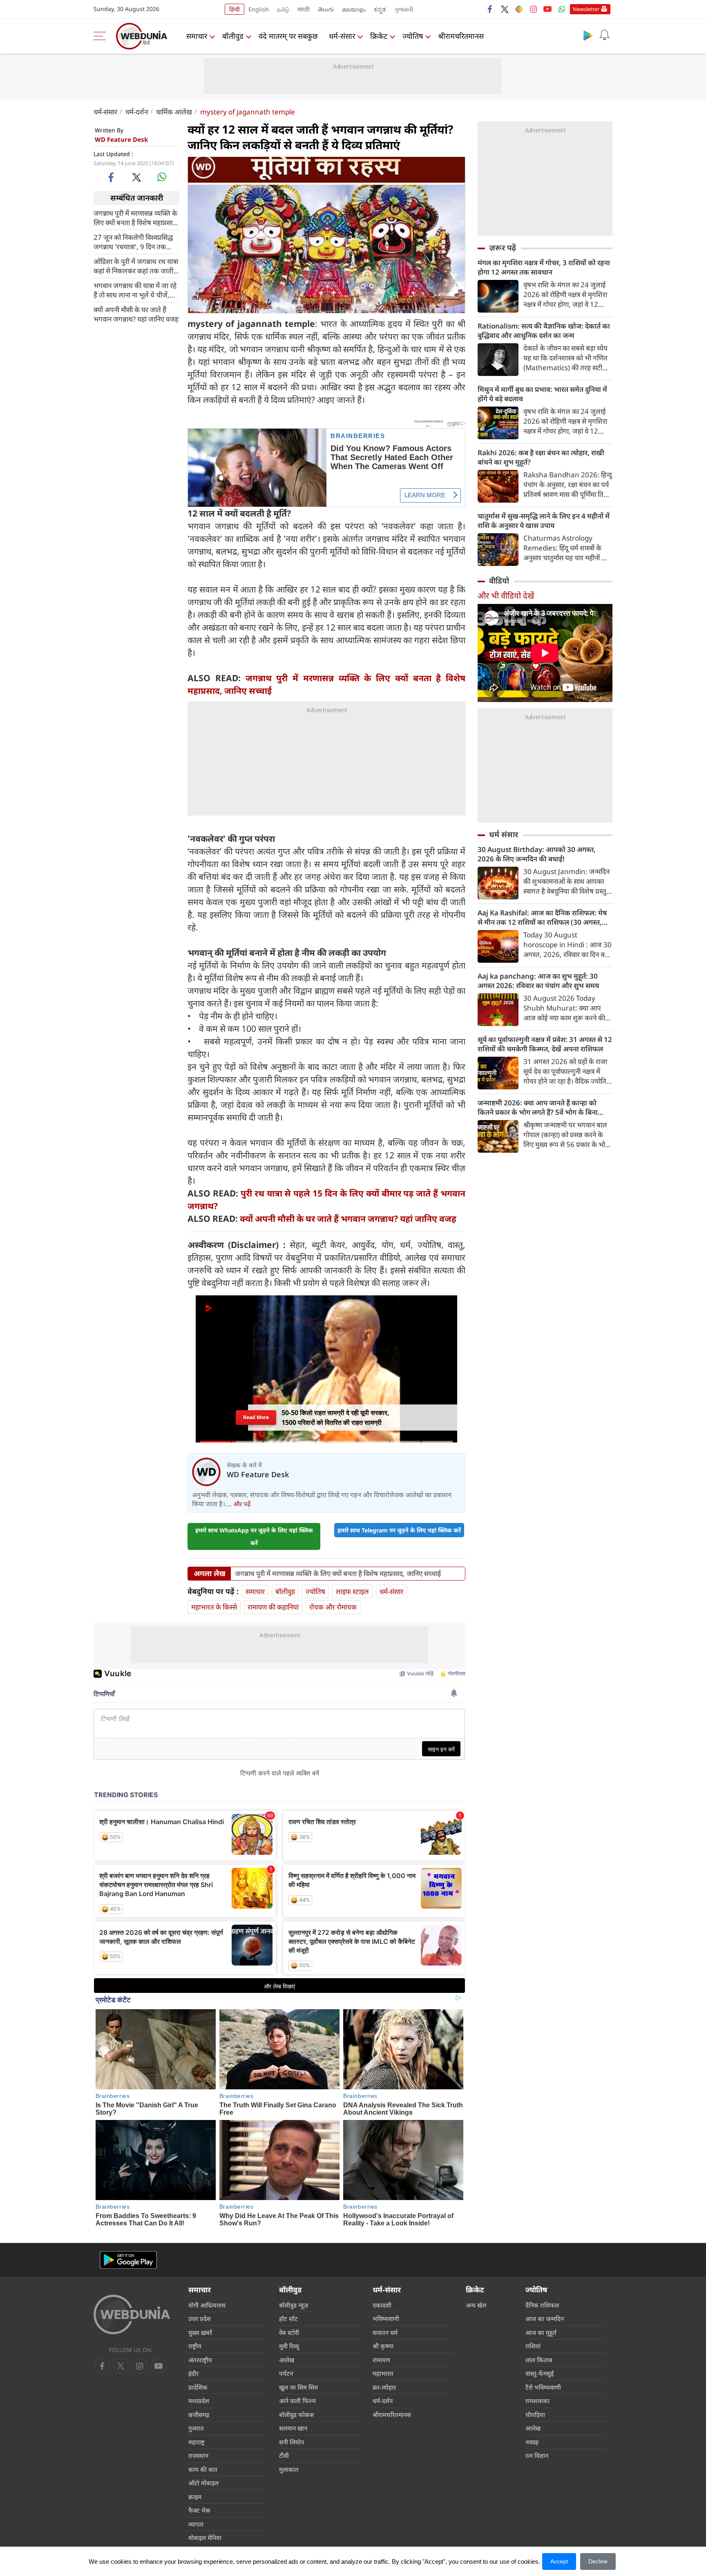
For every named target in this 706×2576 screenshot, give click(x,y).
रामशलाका (537, 2401)
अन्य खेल (476, 2305)
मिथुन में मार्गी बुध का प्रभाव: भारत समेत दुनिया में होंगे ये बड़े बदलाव (542, 394)
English (259, 9)
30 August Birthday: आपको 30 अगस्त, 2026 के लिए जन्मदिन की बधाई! (537, 854)
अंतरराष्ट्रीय (200, 2360)
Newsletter (586, 9)
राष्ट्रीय (195, 2346)
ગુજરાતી (404, 9)
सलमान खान (293, 2428)
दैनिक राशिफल (542, 2305)
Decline (598, 2561)
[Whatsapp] (562, 9)
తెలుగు (326, 9)
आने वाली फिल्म (297, 2401)
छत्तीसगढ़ (199, 2415)
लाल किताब (539, 2360)
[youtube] (547, 9)
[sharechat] (519, 9)
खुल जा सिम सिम (298, 2387)
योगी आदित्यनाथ (207, 2305)
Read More (256, 1417)
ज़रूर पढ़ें (503, 248)
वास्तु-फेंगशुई (540, 2373)
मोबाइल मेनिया (205, 2538)
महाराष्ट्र (197, 2442)
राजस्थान (198, 2455)
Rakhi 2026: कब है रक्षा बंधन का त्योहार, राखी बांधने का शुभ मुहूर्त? (541, 457)
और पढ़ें (242, 1504)
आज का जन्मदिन (545, 2319)
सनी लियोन (292, 2442)
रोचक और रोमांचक (333, 1607)
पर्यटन (286, 2373)
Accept (559, 2561)
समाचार (197, 36)
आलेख (287, 2360)
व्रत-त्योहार (384, 2387)
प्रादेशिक (198, 2387)
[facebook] (490, 9)
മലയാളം (354, 9)
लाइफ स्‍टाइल (352, 1591)
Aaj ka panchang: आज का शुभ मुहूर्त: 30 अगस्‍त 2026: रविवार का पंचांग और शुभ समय (538, 981)
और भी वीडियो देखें (506, 596)
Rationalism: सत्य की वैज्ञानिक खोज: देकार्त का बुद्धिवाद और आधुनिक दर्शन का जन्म (544, 331)
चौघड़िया (535, 2415)
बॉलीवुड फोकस (296, 2415)
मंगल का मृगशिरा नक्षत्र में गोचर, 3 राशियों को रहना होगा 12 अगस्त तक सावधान (544, 267)
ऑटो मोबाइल (203, 2483)
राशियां (533, 2346)
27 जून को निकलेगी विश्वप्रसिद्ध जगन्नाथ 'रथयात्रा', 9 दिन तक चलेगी (133, 241)
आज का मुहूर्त (541, 2332)
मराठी (304, 9)
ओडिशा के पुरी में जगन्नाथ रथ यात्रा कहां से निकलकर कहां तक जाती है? (136, 266)
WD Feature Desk (121, 139)
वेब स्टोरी (289, 2332)
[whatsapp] (162, 177)
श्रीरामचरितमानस (461, 36)
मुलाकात (289, 2469)
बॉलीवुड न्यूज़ (294, 2305)
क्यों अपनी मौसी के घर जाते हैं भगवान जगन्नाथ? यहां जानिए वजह (136, 314)
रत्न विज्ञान (537, 2455)
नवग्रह (532, 2442)
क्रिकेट (379, 36)
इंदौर (193, 2373)
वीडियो (499, 581)
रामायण (381, 2360)
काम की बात (203, 2469)
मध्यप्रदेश (199, 2401)
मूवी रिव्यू (289, 2346)
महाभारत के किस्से (214, 1607)
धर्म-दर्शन (137, 112)
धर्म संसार (504, 834)
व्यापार (196, 2524)
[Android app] (128, 2260)
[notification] (604, 35)
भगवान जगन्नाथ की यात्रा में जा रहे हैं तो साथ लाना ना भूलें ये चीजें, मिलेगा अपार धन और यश (135, 290)
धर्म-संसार (342, 36)
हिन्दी (235, 9)
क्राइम (195, 2497)
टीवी (284, 2455)
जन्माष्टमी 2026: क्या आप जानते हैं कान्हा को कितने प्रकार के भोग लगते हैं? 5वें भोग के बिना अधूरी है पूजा (538, 1107)
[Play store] (588, 35)
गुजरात (196, 2428)
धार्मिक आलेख (174, 112)
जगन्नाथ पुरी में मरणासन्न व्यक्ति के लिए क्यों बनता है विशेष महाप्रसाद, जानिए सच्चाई (136, 217)
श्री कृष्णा (383, 2346)
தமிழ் (283, 9)
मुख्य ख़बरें (200, 2332)
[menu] (102, 36)
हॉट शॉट (288, 2319)
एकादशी (382, 2305)
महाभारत (383, 2373)
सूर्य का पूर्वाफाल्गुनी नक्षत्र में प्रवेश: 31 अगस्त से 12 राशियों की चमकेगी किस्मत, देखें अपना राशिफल (545, 1044)
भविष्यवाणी (386, 2319)
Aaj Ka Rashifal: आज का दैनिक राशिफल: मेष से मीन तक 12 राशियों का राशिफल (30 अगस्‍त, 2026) (542, 917)
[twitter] (505, 9)
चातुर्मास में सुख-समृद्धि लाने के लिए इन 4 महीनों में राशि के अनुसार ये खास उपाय (544, 521)
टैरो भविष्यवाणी (543, 2387)
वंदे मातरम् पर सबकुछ (288, 36)
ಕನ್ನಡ (380, 9)
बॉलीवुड (233, 36)
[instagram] (533, 9)
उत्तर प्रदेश (200, 2319)
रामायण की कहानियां (273, 1607)
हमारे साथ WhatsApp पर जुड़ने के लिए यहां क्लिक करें (254, 1536)
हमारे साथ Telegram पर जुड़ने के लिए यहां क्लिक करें (399, 1530)
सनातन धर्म (385, 2332)
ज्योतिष (413, 36)
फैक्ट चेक (199, 2510)
